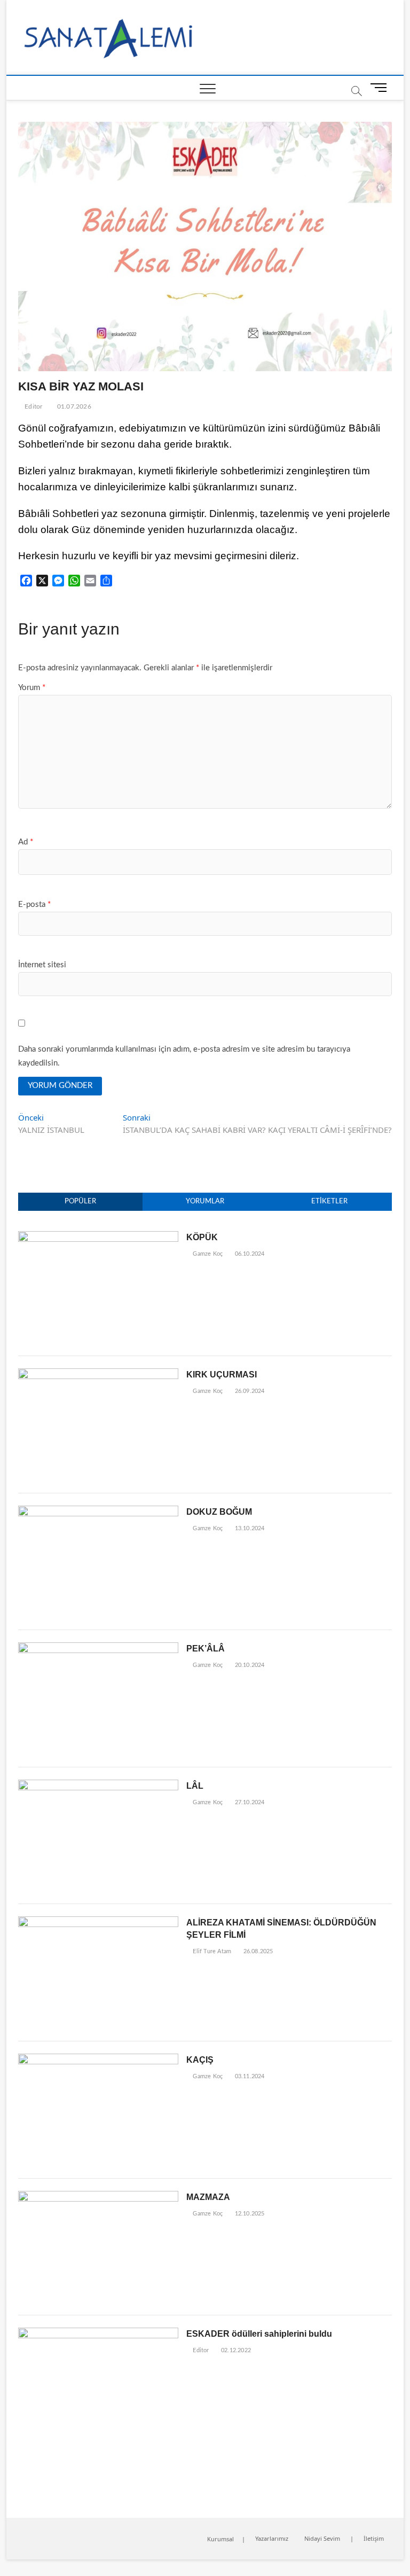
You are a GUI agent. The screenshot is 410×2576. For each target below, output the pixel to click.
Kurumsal (220, 2539)
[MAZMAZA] (98, 2197)
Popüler (80, 1201)
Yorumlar (205, 1201)
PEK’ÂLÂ (206, 1649)
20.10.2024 (249, 1665)
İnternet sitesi (42, 965)
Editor (33, 406)
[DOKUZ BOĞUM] (98, 1511)
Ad (26, 842)
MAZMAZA (208, 2197)
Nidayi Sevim (322, 2538)
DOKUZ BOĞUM (219, 1512)
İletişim (374, 2538)
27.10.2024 (249, 1802)
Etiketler (329, 1201)
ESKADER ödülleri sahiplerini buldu (259, 2334)
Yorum (32, 688)
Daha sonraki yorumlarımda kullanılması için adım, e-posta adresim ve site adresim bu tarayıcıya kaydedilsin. (184, 1056)
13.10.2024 (249, 1528)
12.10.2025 (249, 2214)
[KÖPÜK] (98, 1237)
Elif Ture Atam (211, 1951)
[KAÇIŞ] (98, 2059)
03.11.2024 (249, 2076)
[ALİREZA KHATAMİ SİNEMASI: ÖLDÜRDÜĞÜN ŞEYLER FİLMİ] (98, 1922)
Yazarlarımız (272, 2538)
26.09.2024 (249, 1391)
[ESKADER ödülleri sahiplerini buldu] (98, 2333)
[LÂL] (98, 1785)
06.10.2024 (249, 1254)
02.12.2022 (235, 2350)
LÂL (195, 1786)
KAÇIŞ (200, 2060)
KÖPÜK (202, 1237)
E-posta (34, 905)
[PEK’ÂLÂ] (98, 1648)
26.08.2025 (257, 1951)
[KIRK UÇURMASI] (98, 1374)
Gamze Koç (207, 1254)
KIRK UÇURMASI (222, 1375)
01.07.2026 (73, 406)
